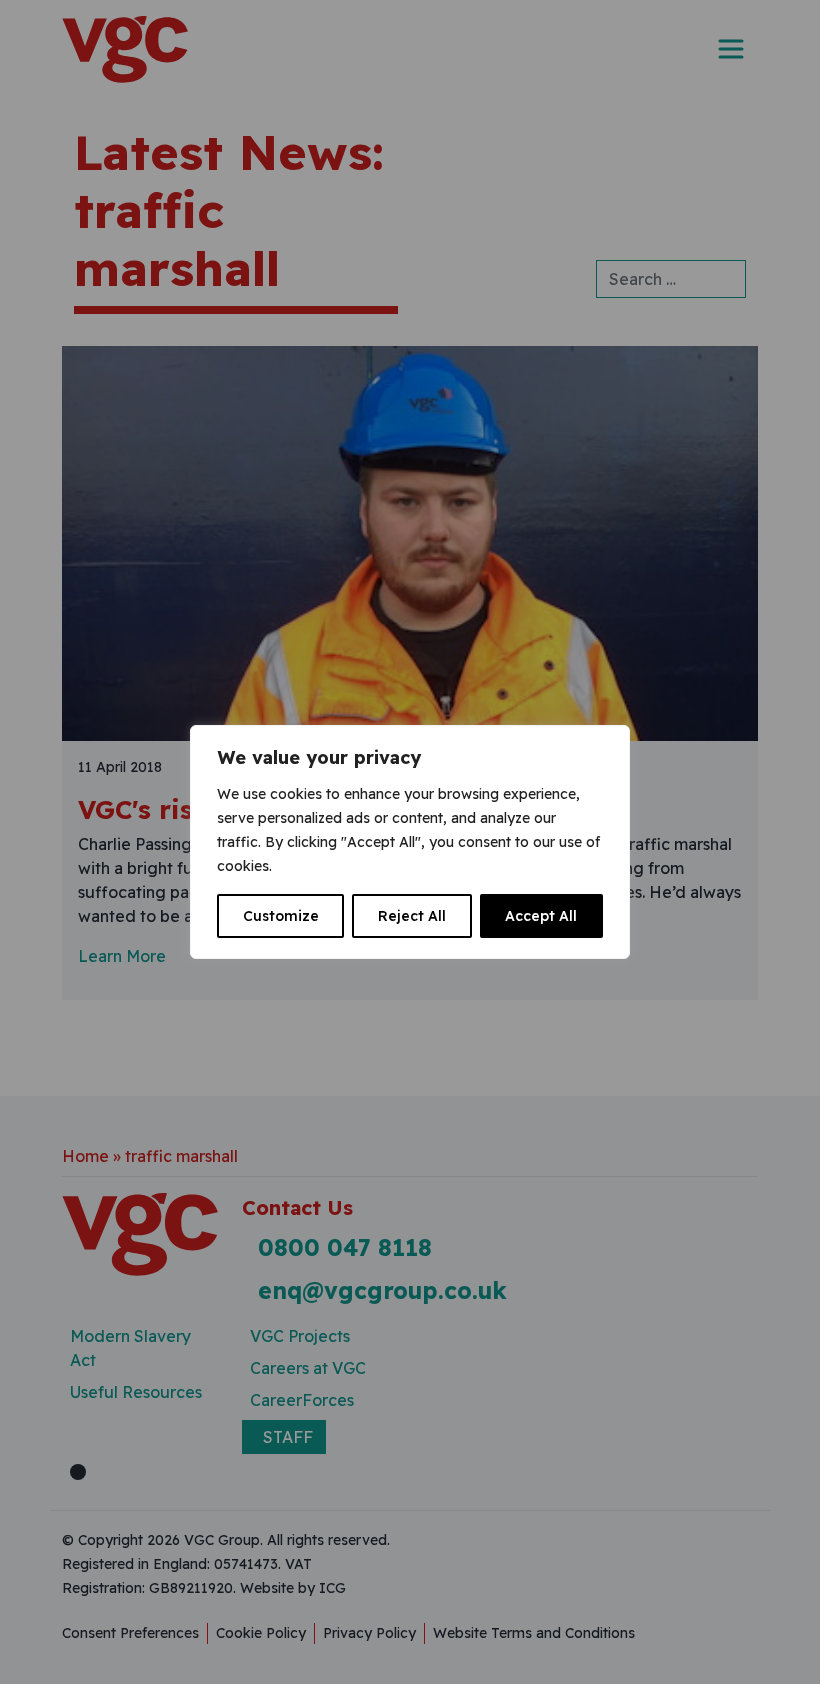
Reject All (412, 916)
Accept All (541, 916)
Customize (281, 916)
